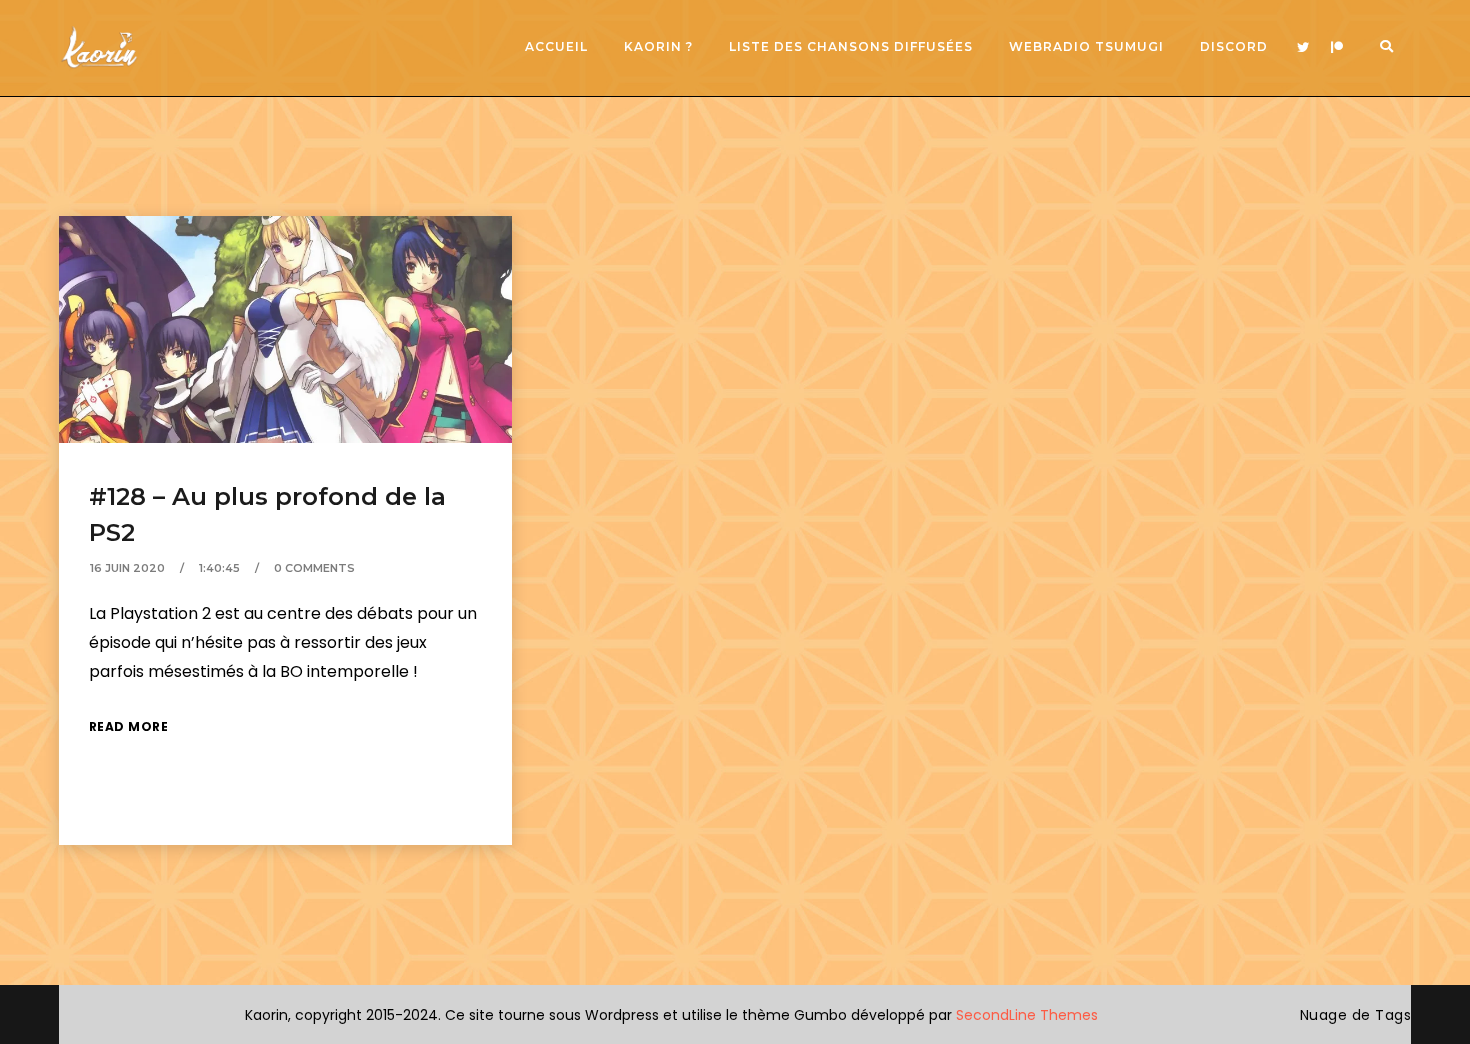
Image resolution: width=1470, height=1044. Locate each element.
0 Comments (314, 568)
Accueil (556, 46)
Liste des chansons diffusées (851, 46)
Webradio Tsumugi (1086, 46)
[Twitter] (1303, 48)
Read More (129, 726)
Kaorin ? (658, 46)
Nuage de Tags (1356, 1015)
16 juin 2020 (127, 568)
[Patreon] (1337, 48)
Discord (1234, 46)
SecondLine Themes (1027, 1015)
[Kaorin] (99, 47)
